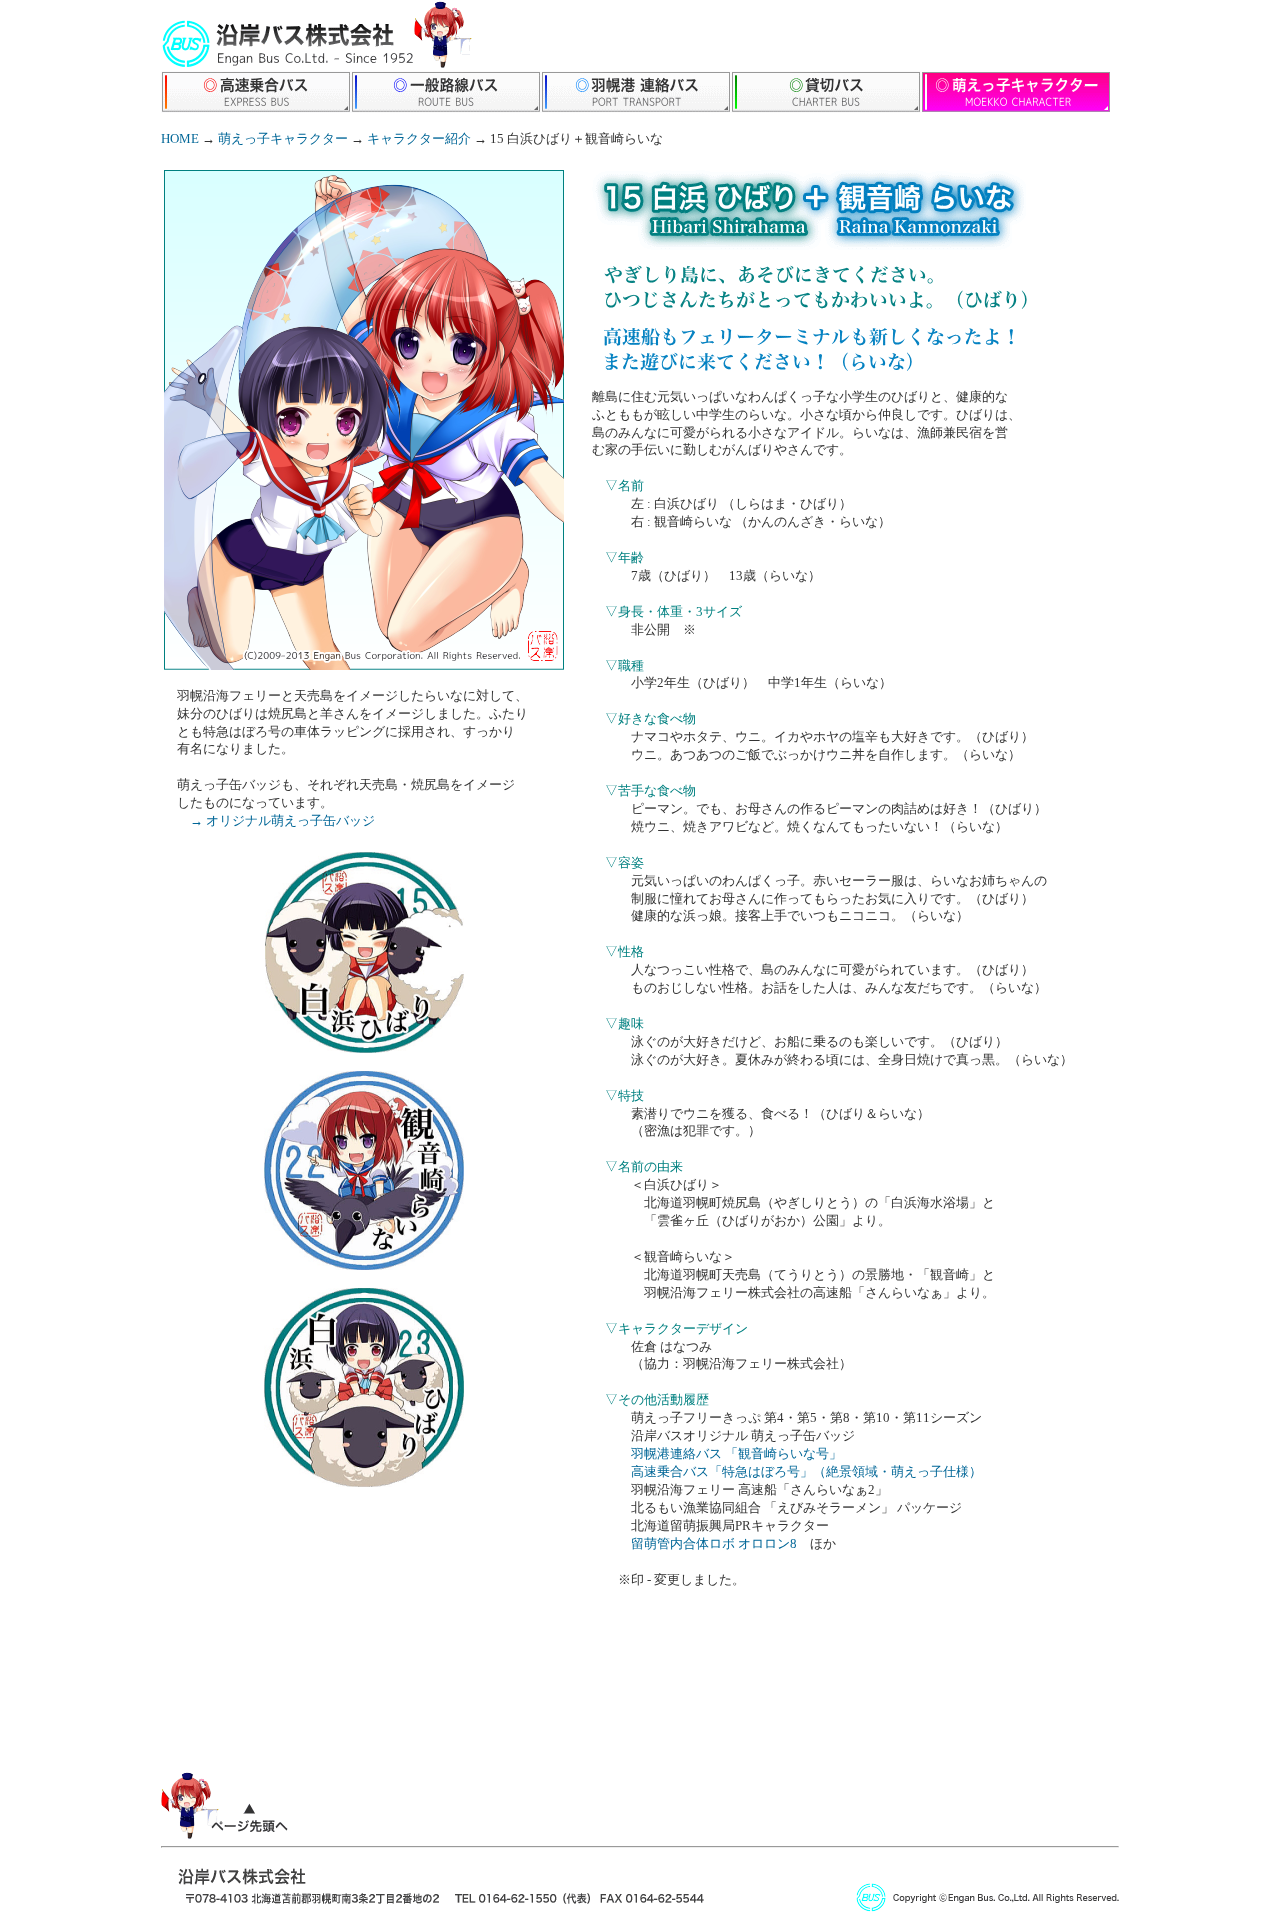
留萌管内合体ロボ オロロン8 (714, 1544)
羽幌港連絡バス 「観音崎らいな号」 (736, 1454)
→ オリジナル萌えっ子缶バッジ (282, 821)
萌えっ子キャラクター (283, 139)
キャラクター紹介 (419, 139)
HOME (180, 139)
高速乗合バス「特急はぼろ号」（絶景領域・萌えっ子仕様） (806, 1472)
